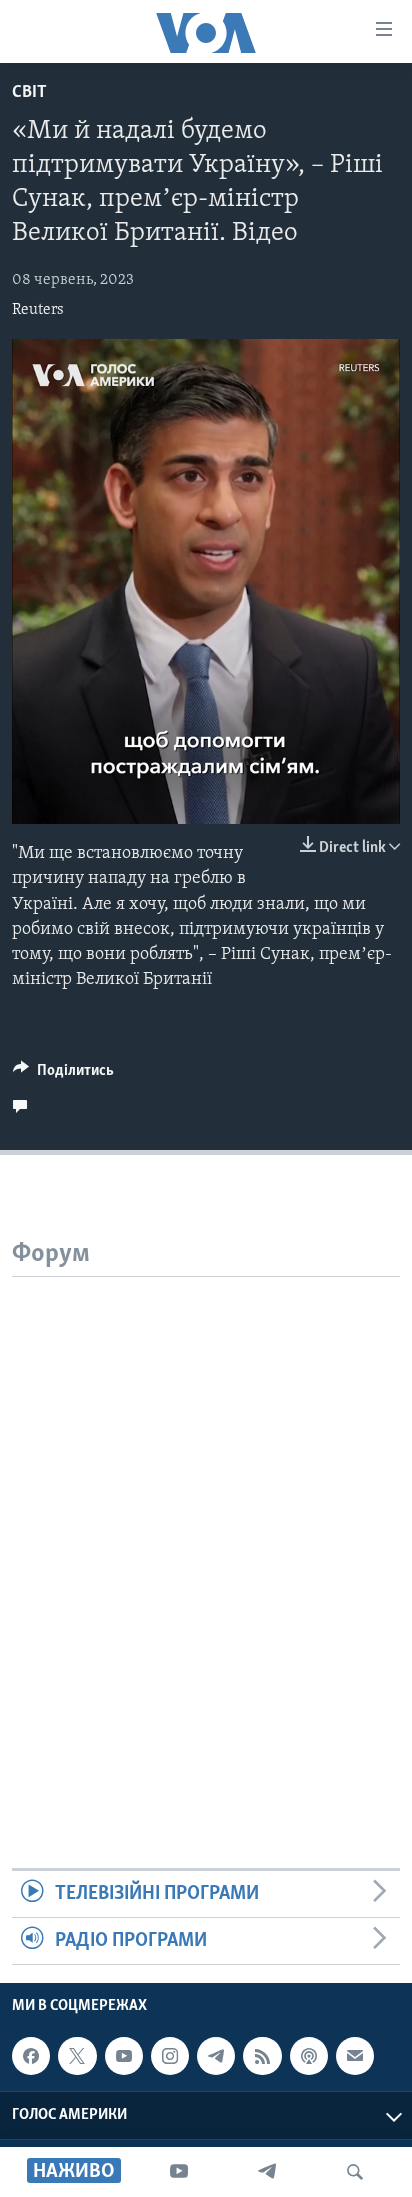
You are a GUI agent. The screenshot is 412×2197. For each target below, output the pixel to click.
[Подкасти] (309, 2056)
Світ (29, 93)
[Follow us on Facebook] (31, 2056)
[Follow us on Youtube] (124, 2056)
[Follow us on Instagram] (170, 2056)
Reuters (38, 310)
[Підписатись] (355, 2056)
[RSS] (262, 2056)
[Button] (63, 1075)
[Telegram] (267, 2172)
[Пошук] (355, 2172)
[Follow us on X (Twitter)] (77, 2056)
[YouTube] (179, 2172)
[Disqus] (206, 1527)
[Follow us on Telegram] (216, 2056)
